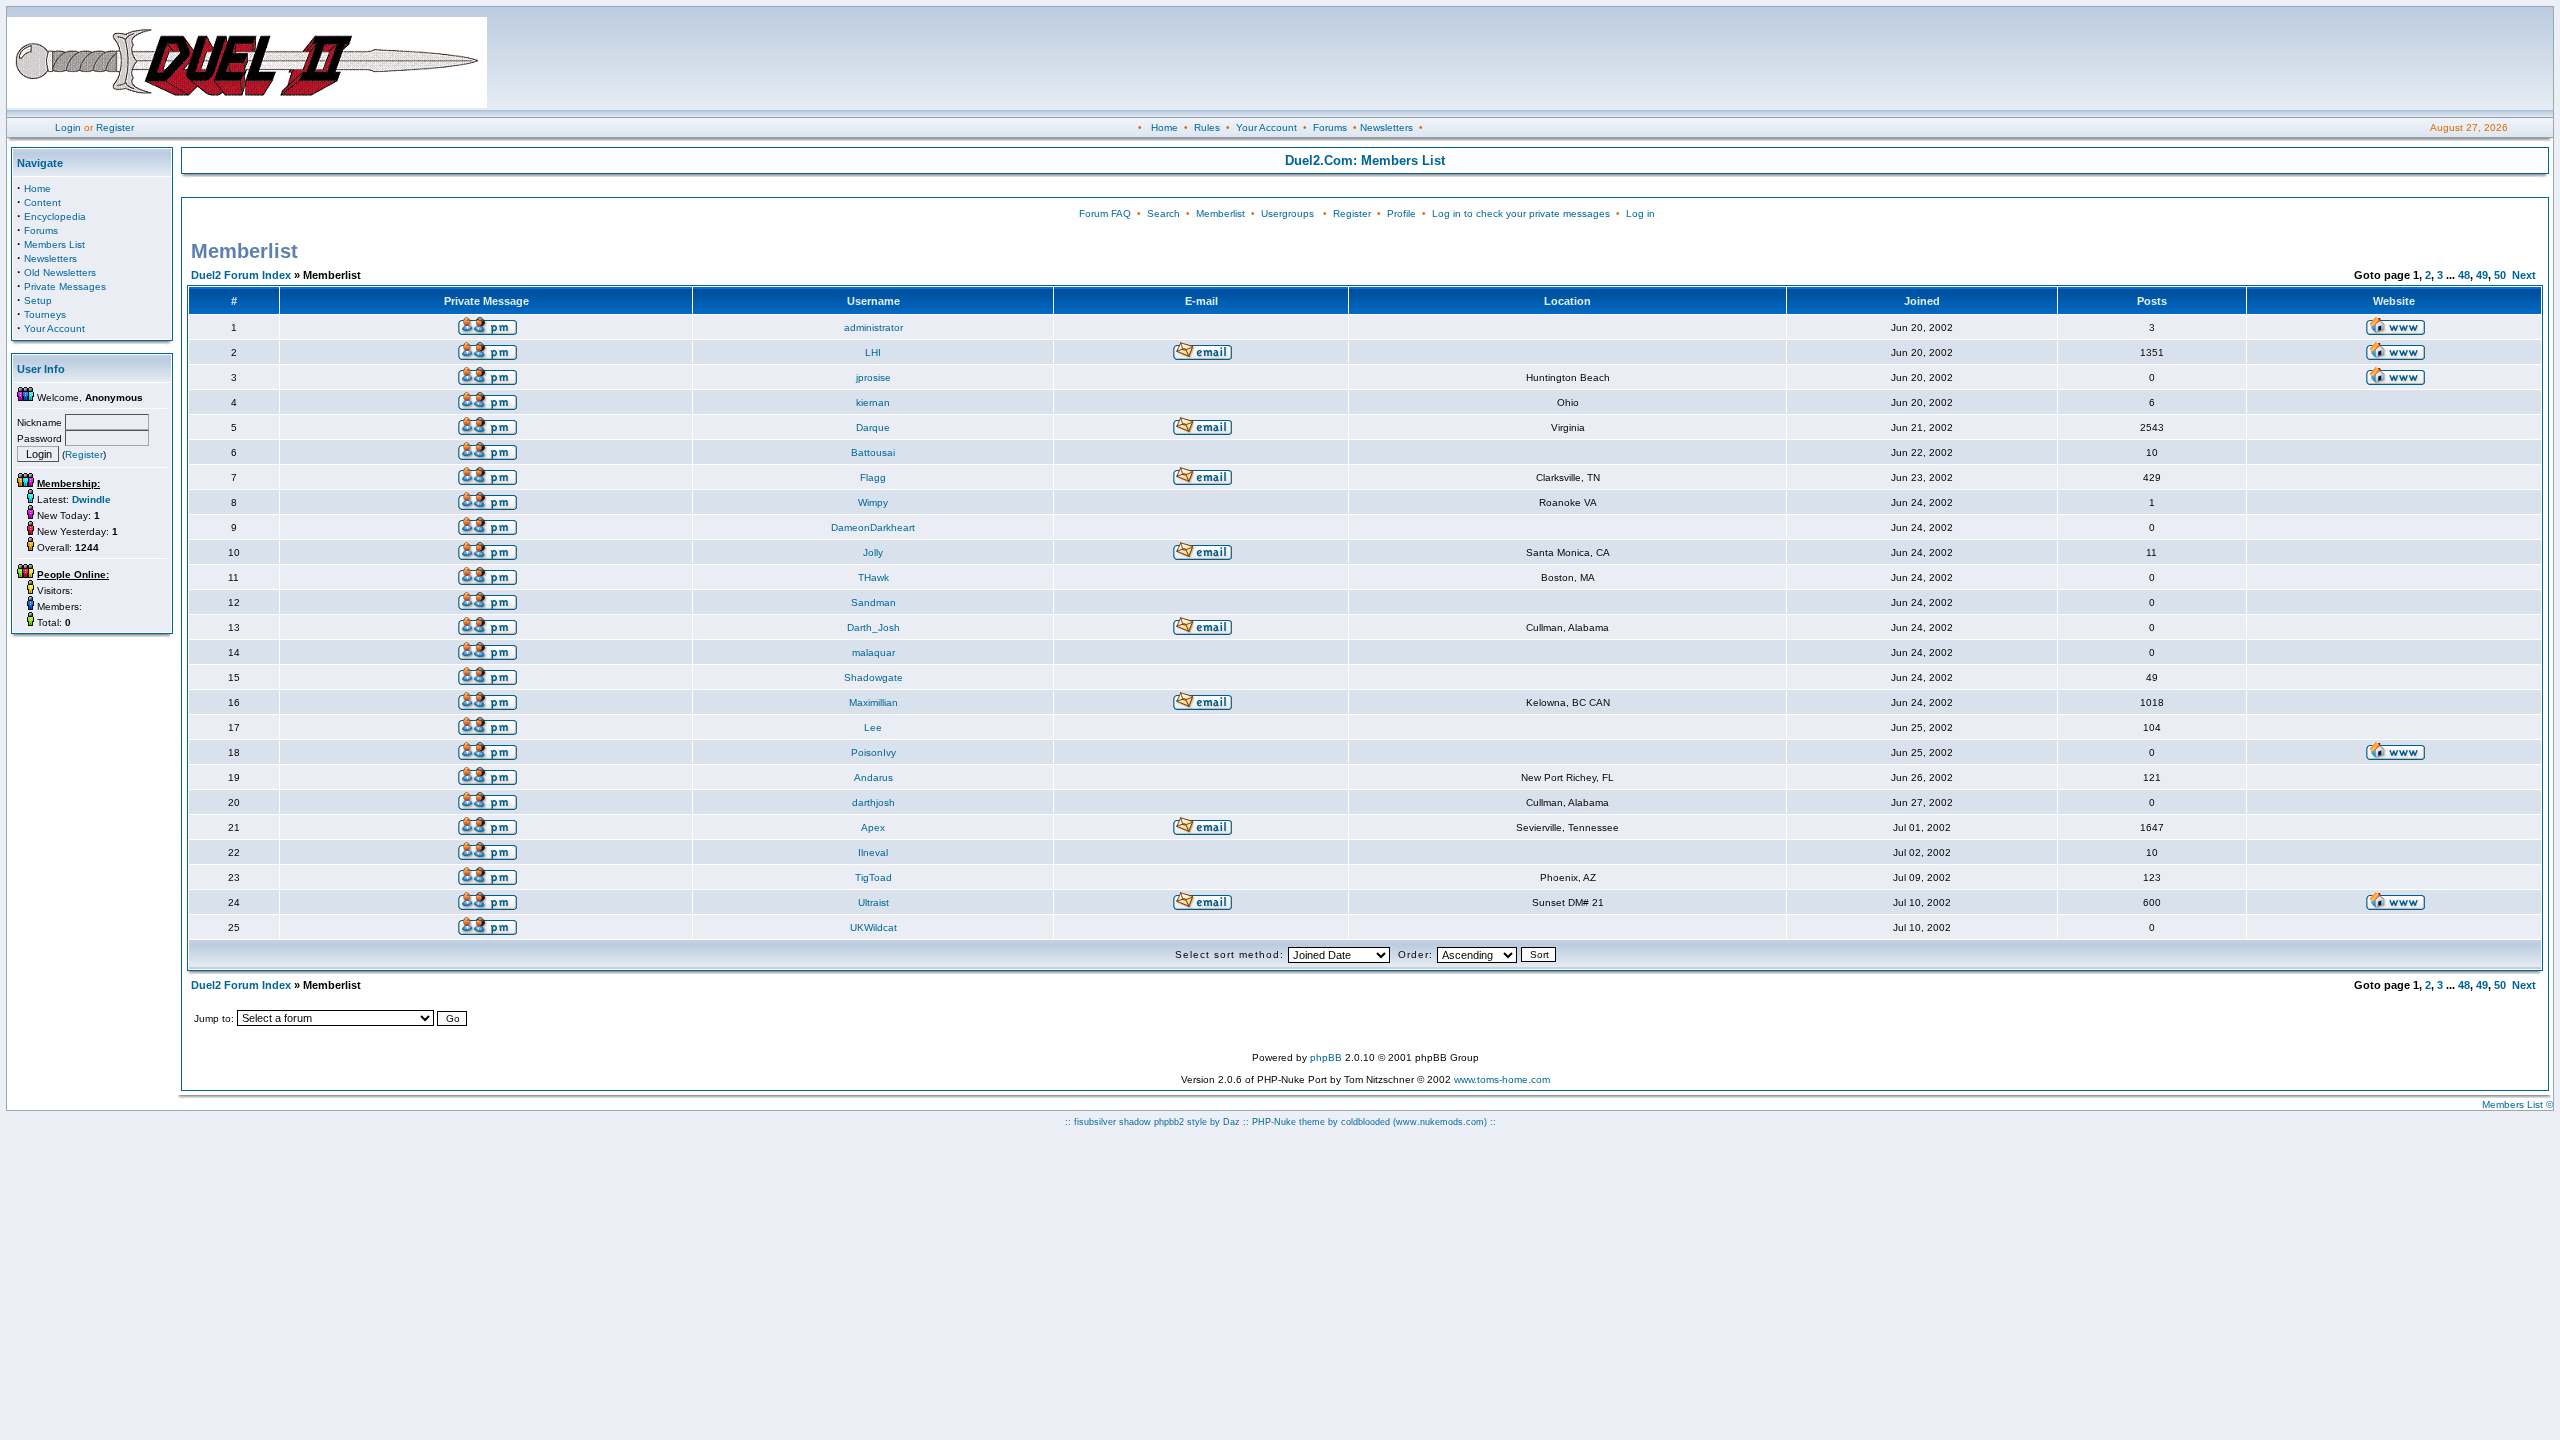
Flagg (873, 477)
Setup (38, 300)
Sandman (873, 602)
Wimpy (873, 502)
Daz (1231, 1122)
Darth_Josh (873, 627)
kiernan (873, 402)
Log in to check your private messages (1521, 213)
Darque (873, 427)
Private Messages (65, 286)
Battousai (873, 452)
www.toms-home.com (1502, 1079)
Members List (54, 244)
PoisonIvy (873, 752)
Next (2524, 275)
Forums (1330, 127)
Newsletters (1386, 127)
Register (115, 127)
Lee (873, 727)
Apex (873, 827)
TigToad (873, 877)
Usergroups (1287, 213)
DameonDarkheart (873, 527)
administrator (873, 327)
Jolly (873, 552)
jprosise (873, 377)
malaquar (873, 652)
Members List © (2517, 1104)
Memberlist (1220, 213)
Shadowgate (873, 677)
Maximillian (873, 702)
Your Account (1266, 127)
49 (2482, 275)
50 (2500, 275)
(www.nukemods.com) (1440, 1122)
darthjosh (873, 802)
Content (42, 202)
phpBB (1326, 1057)
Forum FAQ (1105, 213)
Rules (1207, 127)
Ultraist (873, 902)
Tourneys (45, 314)
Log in (1640, 213)
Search (1163, 213)
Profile (1401, 213)
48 (2464, 275)
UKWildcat (873, 927)
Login (68, 127)
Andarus (873, 777)
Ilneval (873, 852)
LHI (873, 352)
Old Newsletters (60, 272)
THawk (873, 577)
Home (1164, 127)
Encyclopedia (55, 216)
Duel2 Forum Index (241, 275)
